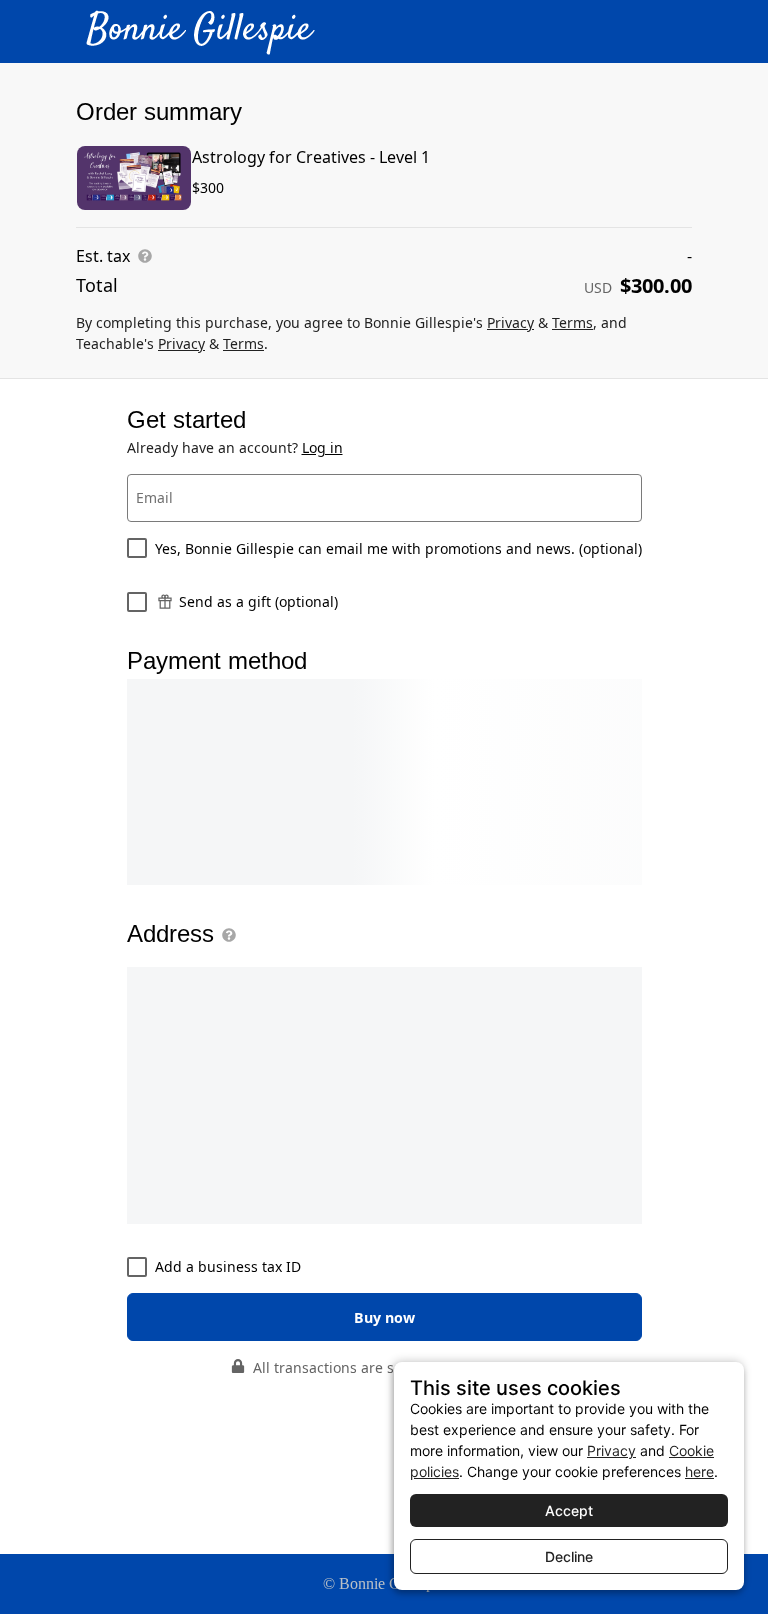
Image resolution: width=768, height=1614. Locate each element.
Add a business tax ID (228, 1266)
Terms (572, 322)
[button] (225, 935)
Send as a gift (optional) (258, 601)
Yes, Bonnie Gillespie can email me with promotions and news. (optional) (398, 548)
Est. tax (103, 256)
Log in (322, 447)
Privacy (510, 322)
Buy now (384, 1317)
